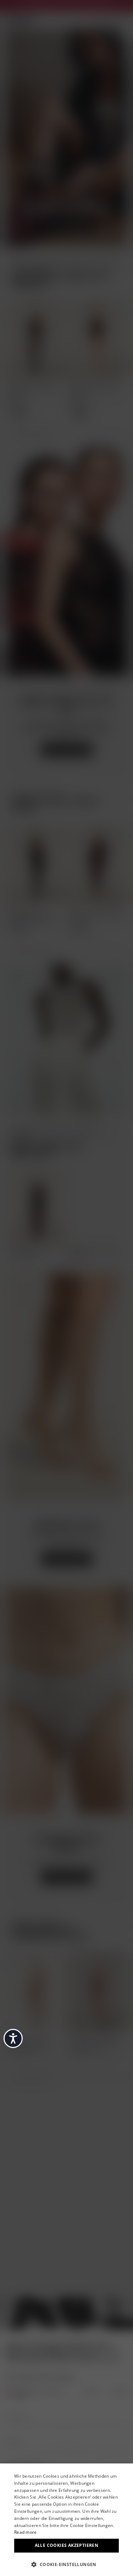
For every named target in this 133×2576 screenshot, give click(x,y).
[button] (66, 2564)
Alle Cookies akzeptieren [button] (67, 2545)
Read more (26, 2532)
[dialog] (66, 2520)
